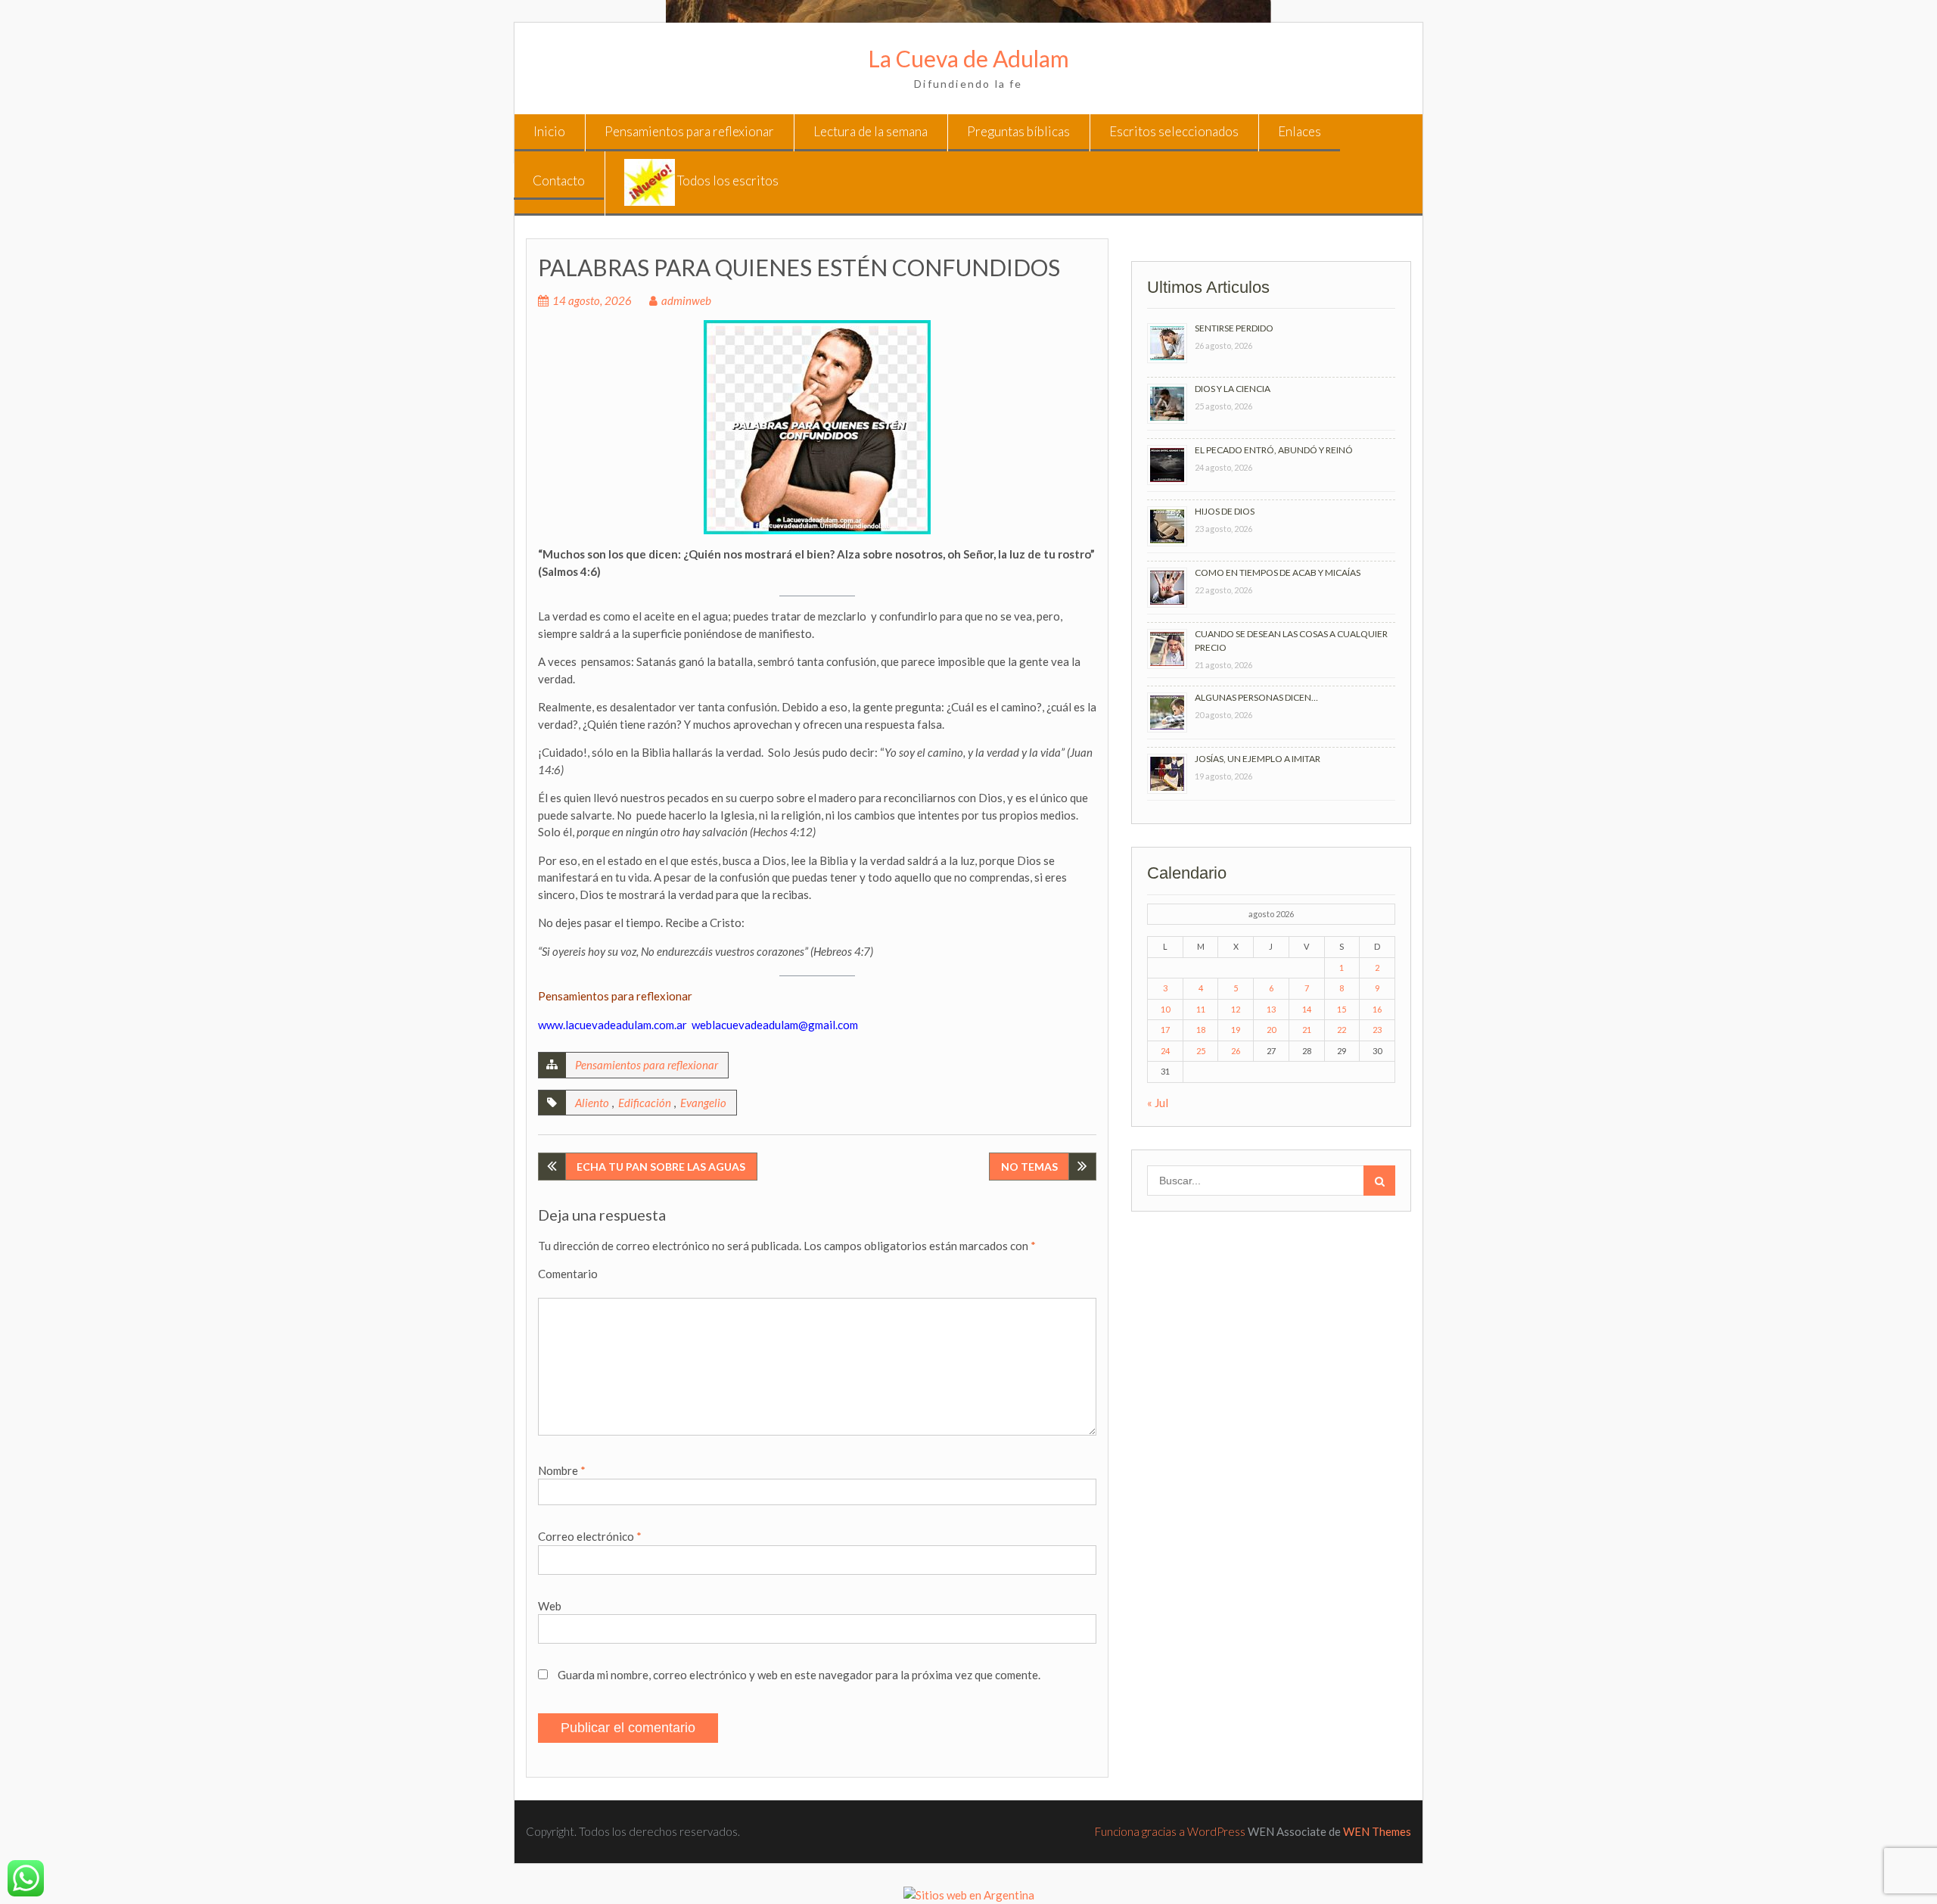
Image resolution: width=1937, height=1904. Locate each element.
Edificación (645, 1103)
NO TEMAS (1029, 1167)
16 (1377, 1009)
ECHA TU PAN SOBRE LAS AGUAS (661, 1167)
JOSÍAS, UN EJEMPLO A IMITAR (1258, 759)
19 (1236, 1030)
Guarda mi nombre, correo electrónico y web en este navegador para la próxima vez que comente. (799, 1675)
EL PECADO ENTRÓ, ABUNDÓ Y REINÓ (1274, 450)
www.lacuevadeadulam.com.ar (613, 1025)
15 (1342, 1009)
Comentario (568, 1274)
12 (1236, 1009)
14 (1307, 1009)
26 (1236, 1051)
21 (1307, 1030)
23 (1377, 1030)
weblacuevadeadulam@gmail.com (775, 1025)
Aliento (592, 1103)
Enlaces (1300, 131)
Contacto (559, 180)
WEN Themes (1377, 1831)
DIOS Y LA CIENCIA (1233, 389)
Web (550, 1606)
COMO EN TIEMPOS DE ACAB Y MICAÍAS (1278, 572)
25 (1201, 1051)
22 (1342, 1030)
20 (1271, 1030)
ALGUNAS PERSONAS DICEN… (1256, 697)
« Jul (1158, 1103)
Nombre (562, 1470)
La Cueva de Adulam (968, 58)
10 (1165, 1009)
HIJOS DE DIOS (1225, 511)
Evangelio (703, 1103)
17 (1165, 1030)
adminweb (686, 300)
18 (1201, 1030)
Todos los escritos (727, 180)
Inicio (549, 131)
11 (1201, 1009)
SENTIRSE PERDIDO (1234, 328)
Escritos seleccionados (1174, 131)
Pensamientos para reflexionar (689, 131)
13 (1271, 1009)
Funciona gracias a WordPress (1170, 1831)
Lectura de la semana (871, 131)
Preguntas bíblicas (1018, 131)
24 (1165, 1051)
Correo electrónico (590, 1536)
